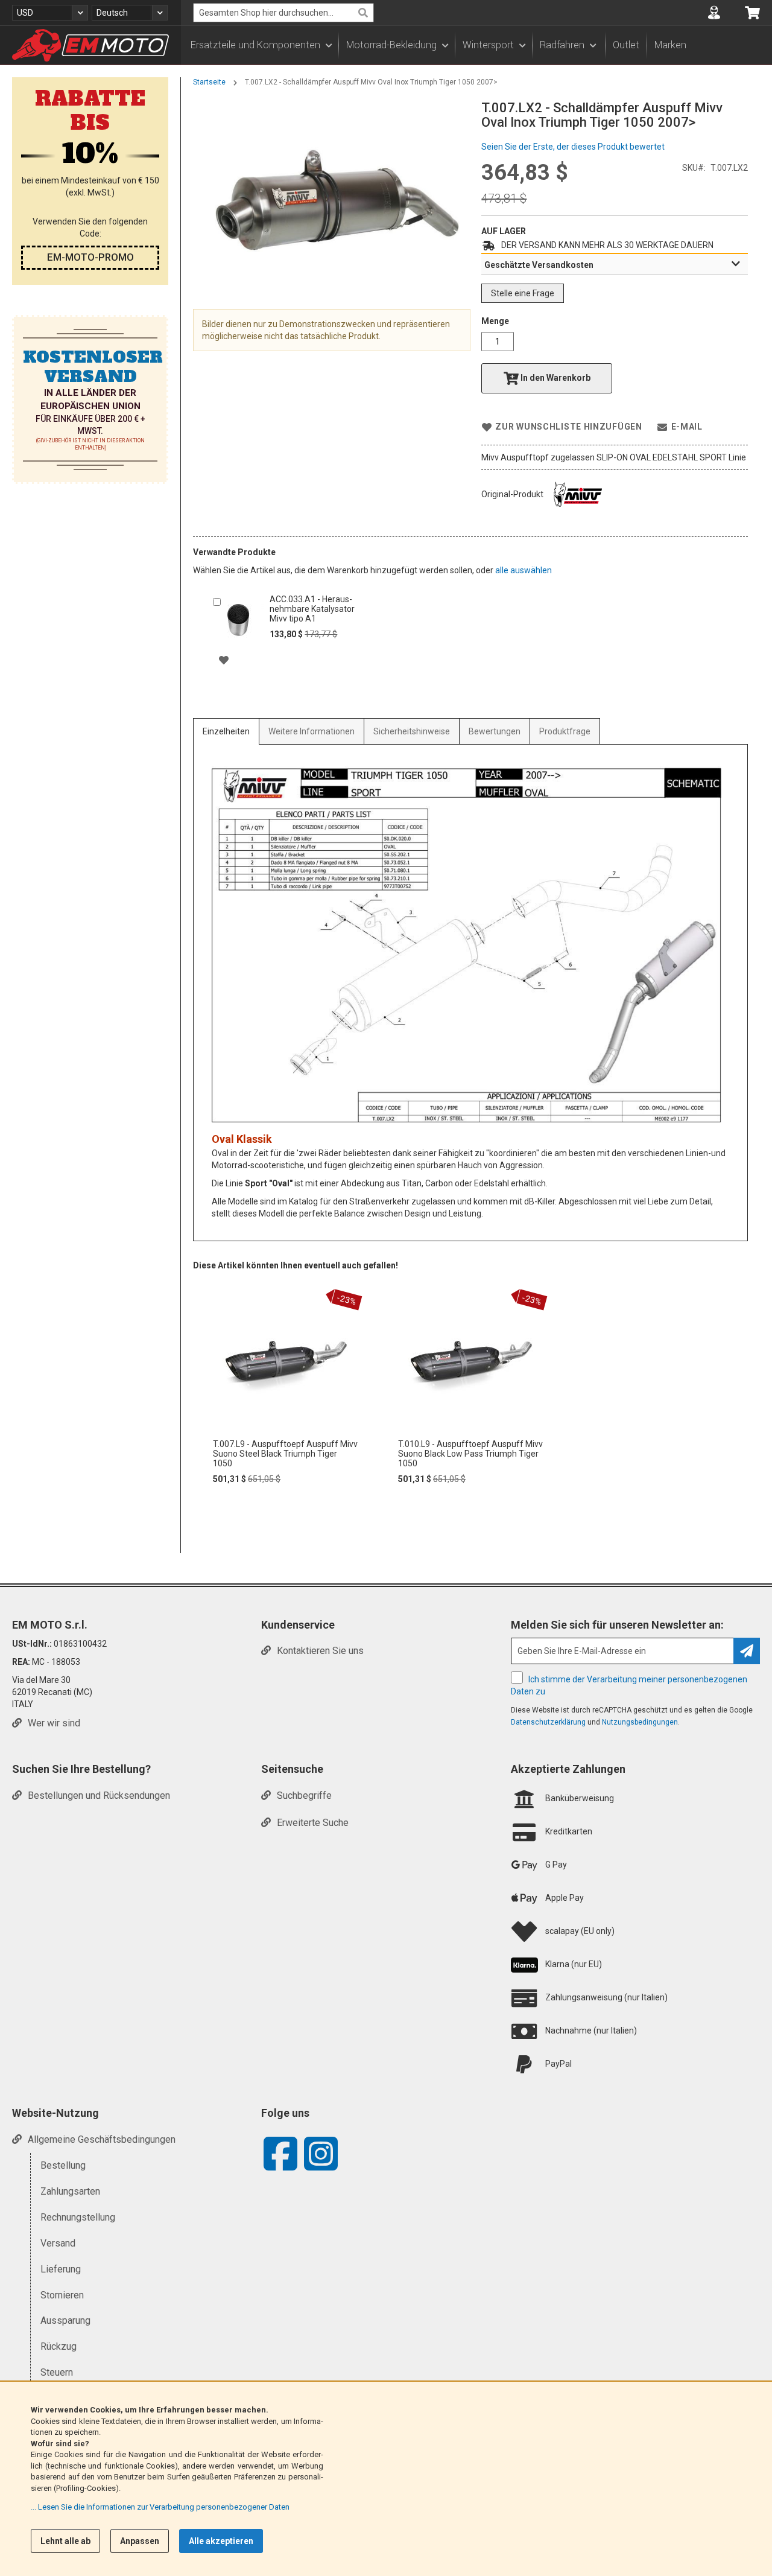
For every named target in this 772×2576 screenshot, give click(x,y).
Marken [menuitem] (670, 45)
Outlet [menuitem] (626, 45)
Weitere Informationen (312, 731)
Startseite (209, 82)
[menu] (476, 45)
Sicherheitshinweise (412, 731)
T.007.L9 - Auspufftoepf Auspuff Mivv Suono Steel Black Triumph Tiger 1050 (285, 1454)
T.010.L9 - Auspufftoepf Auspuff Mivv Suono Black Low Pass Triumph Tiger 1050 (470, 1454)
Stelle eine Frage (523, 293)
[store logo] (90, 45)
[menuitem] (261, 45)
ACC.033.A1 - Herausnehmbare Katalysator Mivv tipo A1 (312, 609)
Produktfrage (565, 731)
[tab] (615, 264)
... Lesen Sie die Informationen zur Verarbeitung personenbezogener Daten (160, 2507)
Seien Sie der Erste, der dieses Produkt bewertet (573, 147)
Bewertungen (495, 731)
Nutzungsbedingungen (640, 1722)
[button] (50, 13)
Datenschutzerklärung (548, 1722)
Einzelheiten (226, 731)
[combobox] (283, 13)
